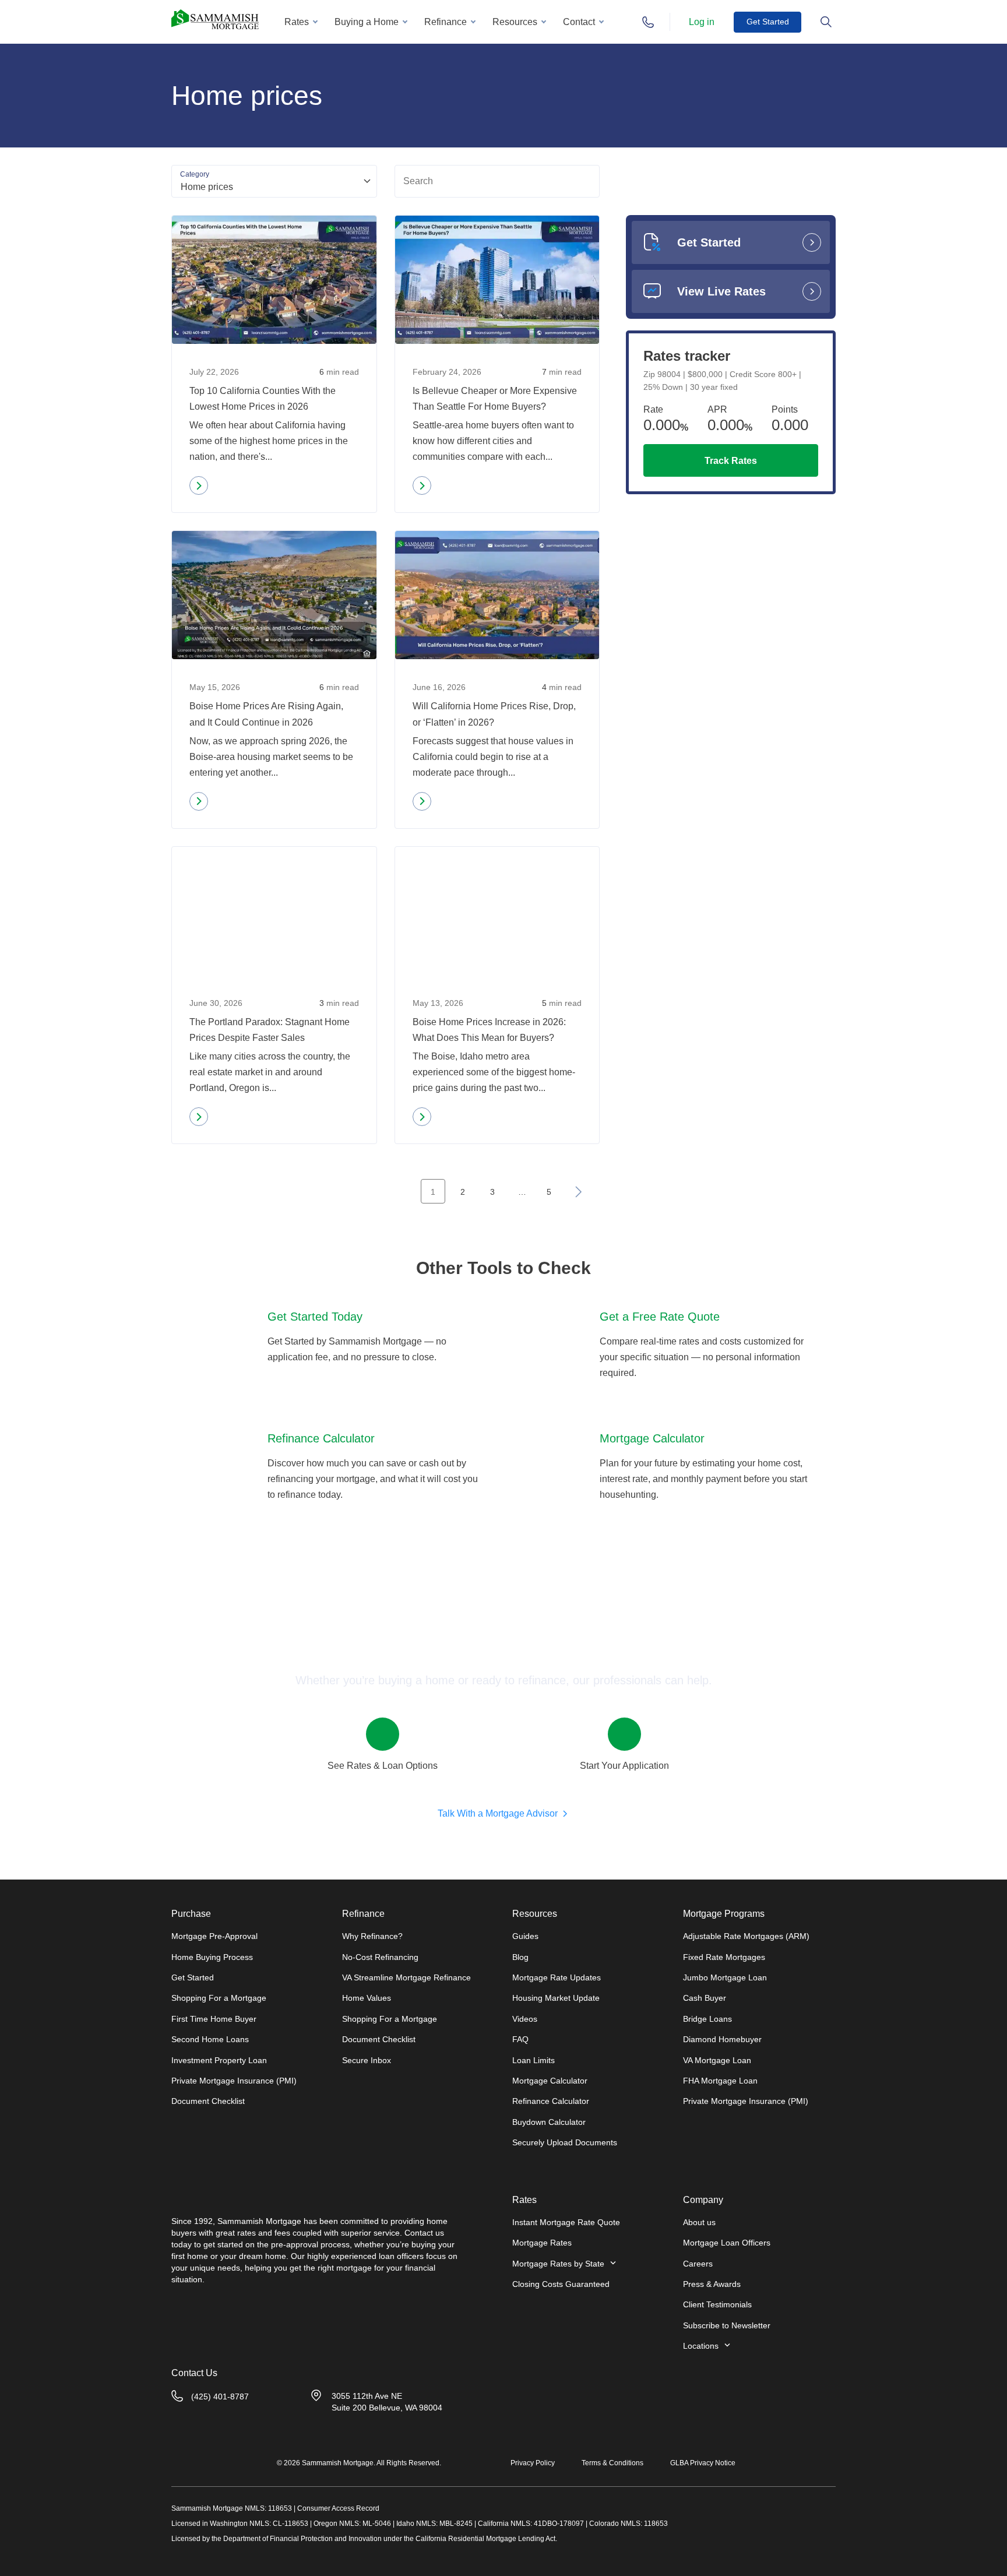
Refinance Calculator (551, 2101)
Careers (698, 2264)
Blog (520, 1957)
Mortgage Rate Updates (557, 1977)
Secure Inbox (367, 2060)
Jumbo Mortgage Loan (725, 1977)
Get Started (768, 22)
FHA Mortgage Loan (720, 2081)
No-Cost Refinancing (380, 1957)
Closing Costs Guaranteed (561, 2284)
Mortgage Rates (542, 2243)
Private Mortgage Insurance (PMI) (234, 2081)
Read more (222, 488)
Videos (525, 2019)
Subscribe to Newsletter (727, 2325)
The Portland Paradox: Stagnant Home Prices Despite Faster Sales (270, 1030)
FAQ (520, 2039)
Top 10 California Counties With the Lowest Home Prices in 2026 (263, 399)
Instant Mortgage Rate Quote (566, 2222)
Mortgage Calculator (550, 2081)
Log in (702, 22)
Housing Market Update (556, 1998)
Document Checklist (208, 2101)
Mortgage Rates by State (558, 2264)
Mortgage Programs (724, 1914)
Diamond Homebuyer (722, 2039)
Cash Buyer (705, 1998)
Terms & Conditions (612, 2463)
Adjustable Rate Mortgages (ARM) (746, 1936)
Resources (515, 22)
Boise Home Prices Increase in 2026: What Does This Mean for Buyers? (489, 1030)
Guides (525, 1936)
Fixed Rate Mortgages (724, 1957)
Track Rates (731, 461)
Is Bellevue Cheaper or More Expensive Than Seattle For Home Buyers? (495, 399)
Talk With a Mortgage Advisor (498, 1813)
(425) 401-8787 (220, 2396)
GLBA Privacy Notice (703, 2463)
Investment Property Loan (219, 2060)
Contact (579, 22)
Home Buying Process (212, 1957)
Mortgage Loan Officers (727, 2243)
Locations (701, 2346)
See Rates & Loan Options (383, 1766)
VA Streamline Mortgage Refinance (406, 1977)
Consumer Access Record (338, 2508)
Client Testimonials (717, 2304)
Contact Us (194, 2373)
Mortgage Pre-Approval (214, 1936)
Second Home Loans (210, 2039)
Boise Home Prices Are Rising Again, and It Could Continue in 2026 (266, 714)
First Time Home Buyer (214, 2019)
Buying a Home (367, 22)
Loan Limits (534, 2060)
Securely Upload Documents (565, 2142)
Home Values (367, 1998)
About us (699, 2222)
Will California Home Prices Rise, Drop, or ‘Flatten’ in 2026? (494, 714)
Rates (297, 22)
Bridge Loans (707, 2019)
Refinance (446, 22)
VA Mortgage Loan (717, 2060)
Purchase (191, 1914)
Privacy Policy (533, 2463)
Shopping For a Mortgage (219, 1998)
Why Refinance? (372, 1936)
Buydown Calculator (549, 2122)
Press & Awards (712, 2284)
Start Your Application (624, 1766)
